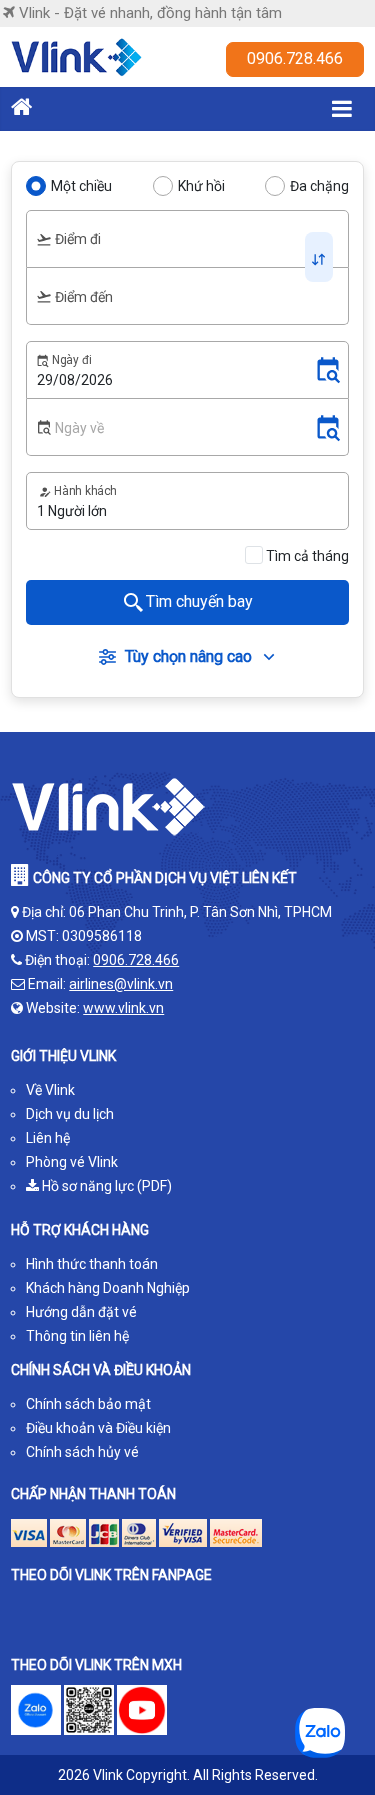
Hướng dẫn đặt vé (81, 1312)
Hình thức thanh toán (92, 1264)
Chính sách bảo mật (88, 1404)
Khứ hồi (201, 186)
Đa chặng (319, 186)
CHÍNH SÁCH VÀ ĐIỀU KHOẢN (101, 1370)
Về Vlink (50, 1090)
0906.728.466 (295, 58)
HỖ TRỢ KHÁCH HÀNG (80, 1230)
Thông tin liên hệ (77, 1336)
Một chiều (81, 186)
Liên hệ (48, 1138)
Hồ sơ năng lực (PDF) (105, 1186)
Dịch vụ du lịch (70, 1114)
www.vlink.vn (123, 1008)
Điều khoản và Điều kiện (98, 1428)
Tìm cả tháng (307, 556)
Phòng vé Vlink (72, 1162)
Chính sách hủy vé (82, 1452)
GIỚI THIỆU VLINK (63, 1056)
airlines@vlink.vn (121, 984)
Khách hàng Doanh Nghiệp (108, 1288)
